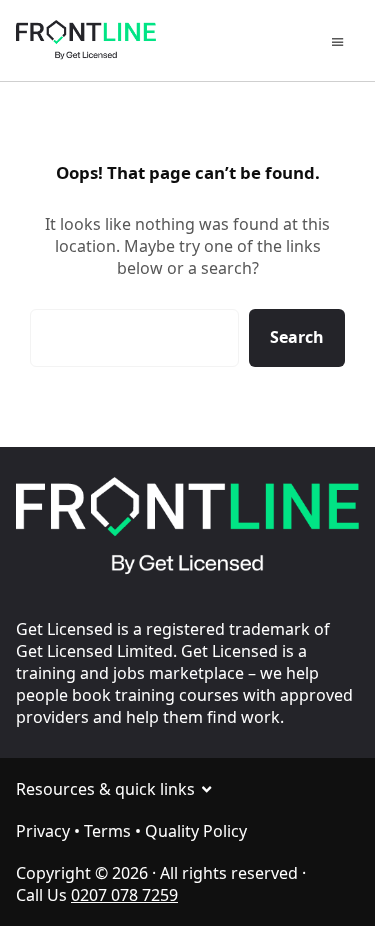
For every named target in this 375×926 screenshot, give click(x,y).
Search (297, 337)
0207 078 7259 (124, 895)
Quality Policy (196, 831)
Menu (340, 44)
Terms (107, 831)
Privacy (43, 831)
